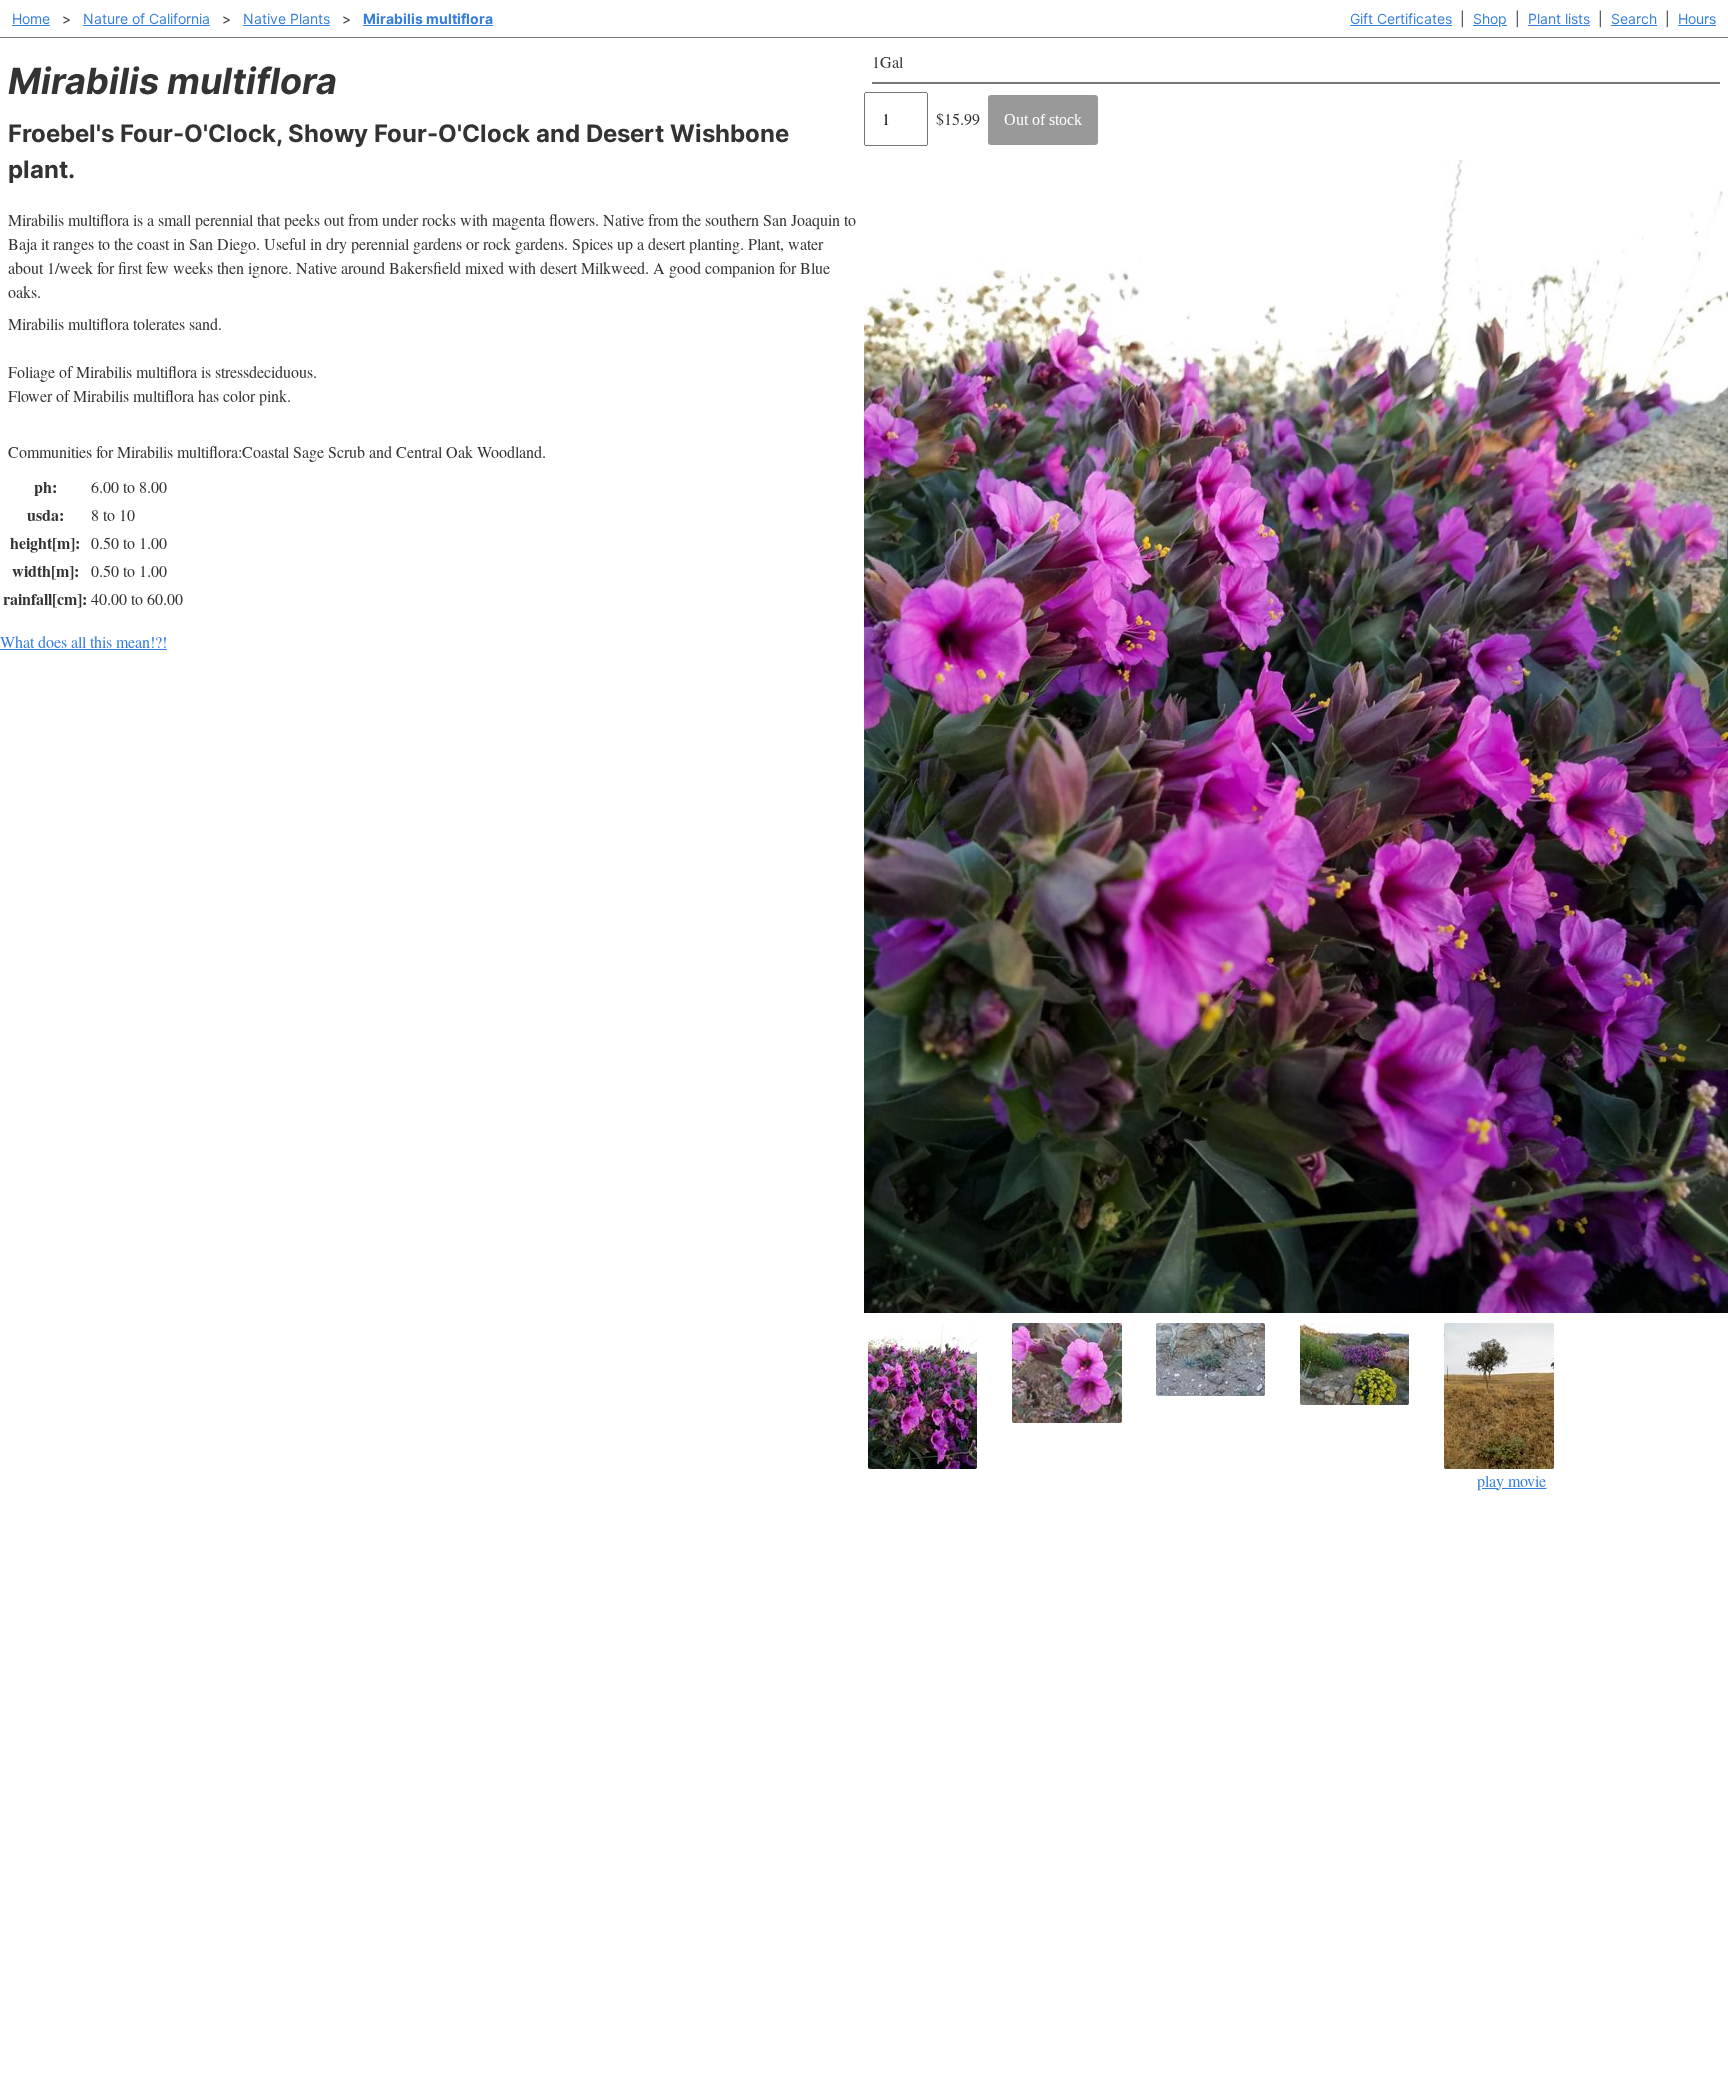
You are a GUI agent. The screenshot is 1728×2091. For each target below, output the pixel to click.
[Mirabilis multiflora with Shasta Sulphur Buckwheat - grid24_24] (1368, 1364)
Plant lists (1559, 18)
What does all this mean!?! (83, 641)
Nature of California (146, 18)
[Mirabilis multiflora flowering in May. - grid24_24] (1080, 1373)
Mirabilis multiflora (428, 18)
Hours (1697, 18)
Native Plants (286, 18)
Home (31, 18)
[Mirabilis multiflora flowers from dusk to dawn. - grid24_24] (936, 1396)
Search (1634, 18)
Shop (1490, 18)
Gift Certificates (1401, 18)
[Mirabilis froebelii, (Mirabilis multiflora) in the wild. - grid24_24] (1224, 1359)
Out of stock (1043, 119)
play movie (1511, 1480)
